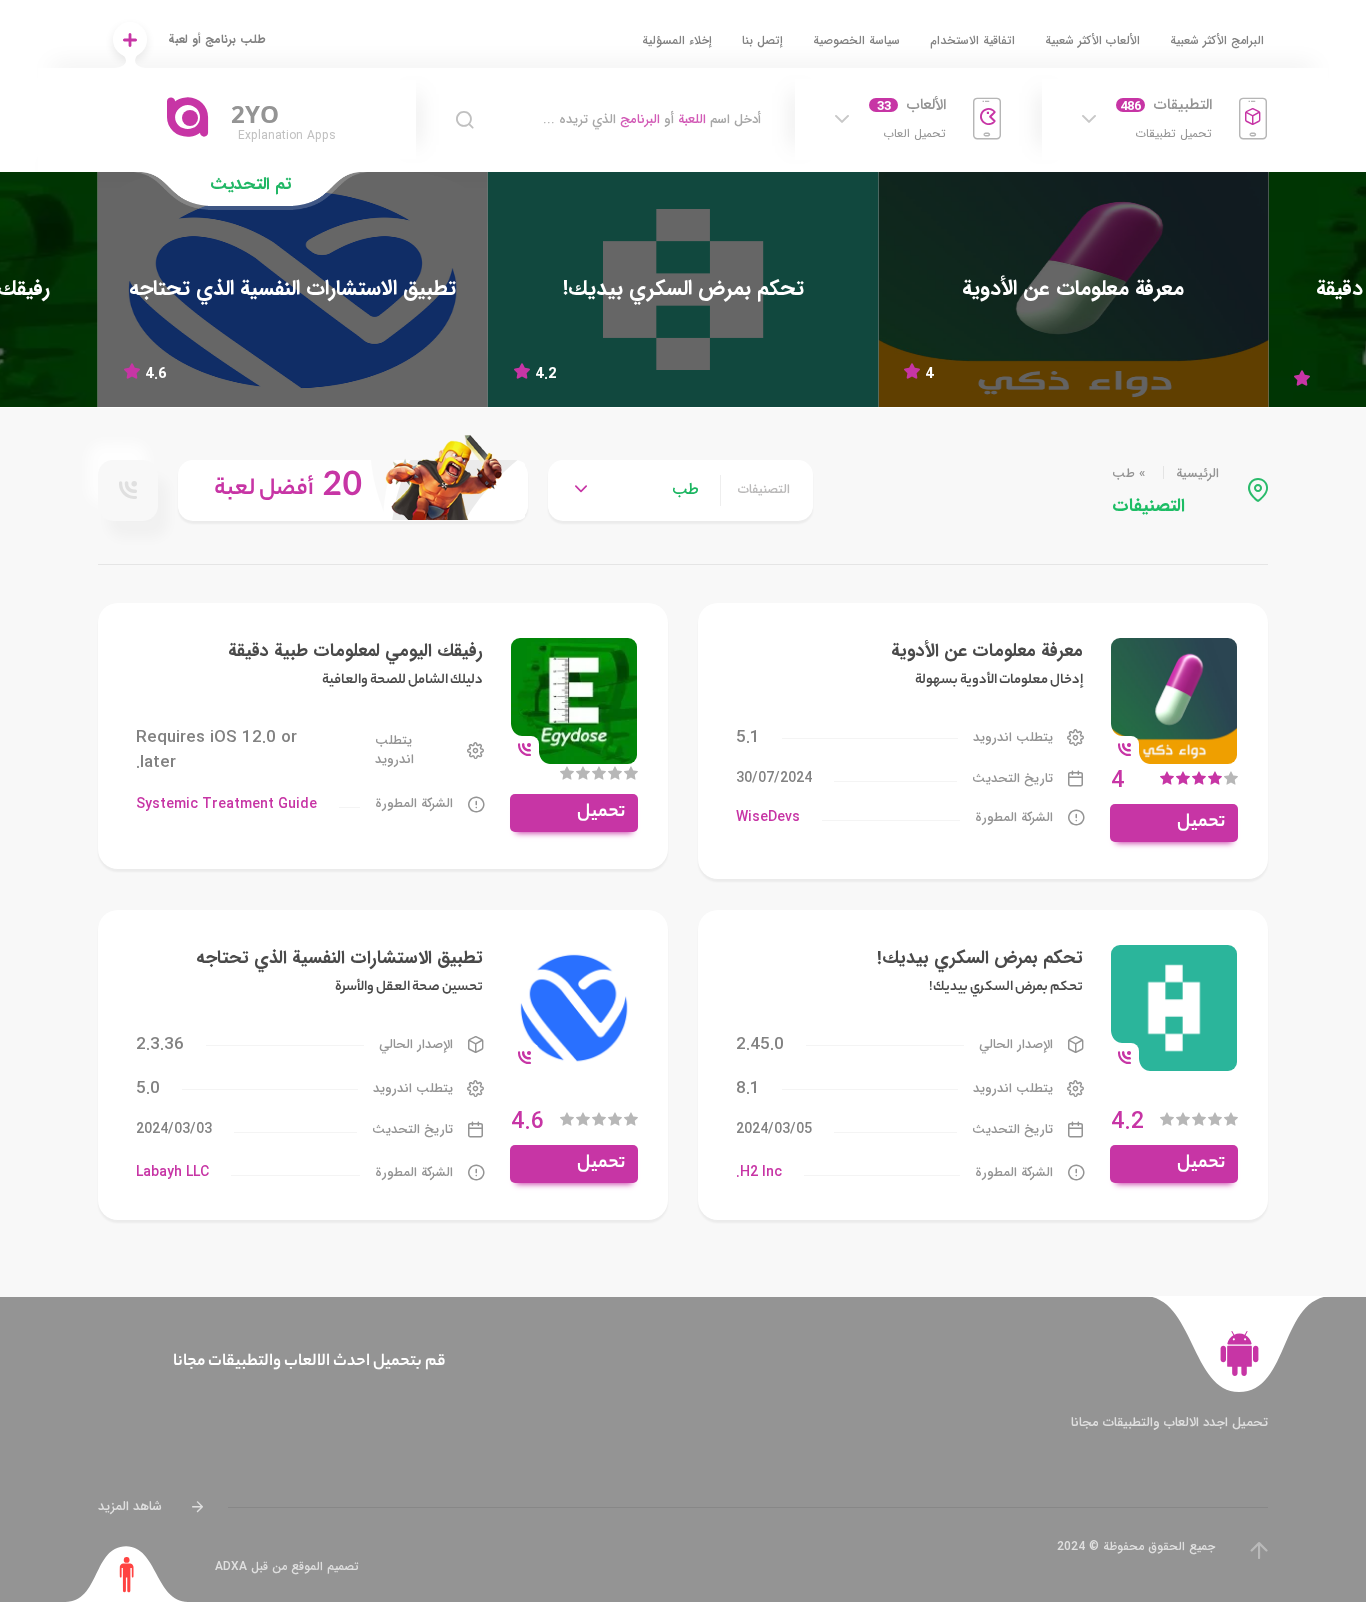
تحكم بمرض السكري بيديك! (980, 958)
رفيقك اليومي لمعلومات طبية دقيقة (355, 651)
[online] (128, 490)
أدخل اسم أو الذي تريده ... (652, 120)
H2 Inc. (759, 1172)
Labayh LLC (172, 1172)
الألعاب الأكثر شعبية (1092, 40)
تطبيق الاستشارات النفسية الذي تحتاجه (339, 958)
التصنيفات (764, 490)
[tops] (353, 490)
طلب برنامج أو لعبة (217, 39)
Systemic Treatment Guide (226, 804)
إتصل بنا (762, 40)
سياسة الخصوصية (856, 40)
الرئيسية (1197, 473)
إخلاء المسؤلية (677, 40)
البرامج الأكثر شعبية (1217, 40)
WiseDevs (768, 817)
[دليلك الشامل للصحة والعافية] (574, 699)
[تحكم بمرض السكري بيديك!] (683, 289)
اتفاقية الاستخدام (972, 40)
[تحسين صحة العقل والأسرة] (293, 289)
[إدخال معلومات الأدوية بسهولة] (1073, 289)
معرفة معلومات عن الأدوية (987, 651)
